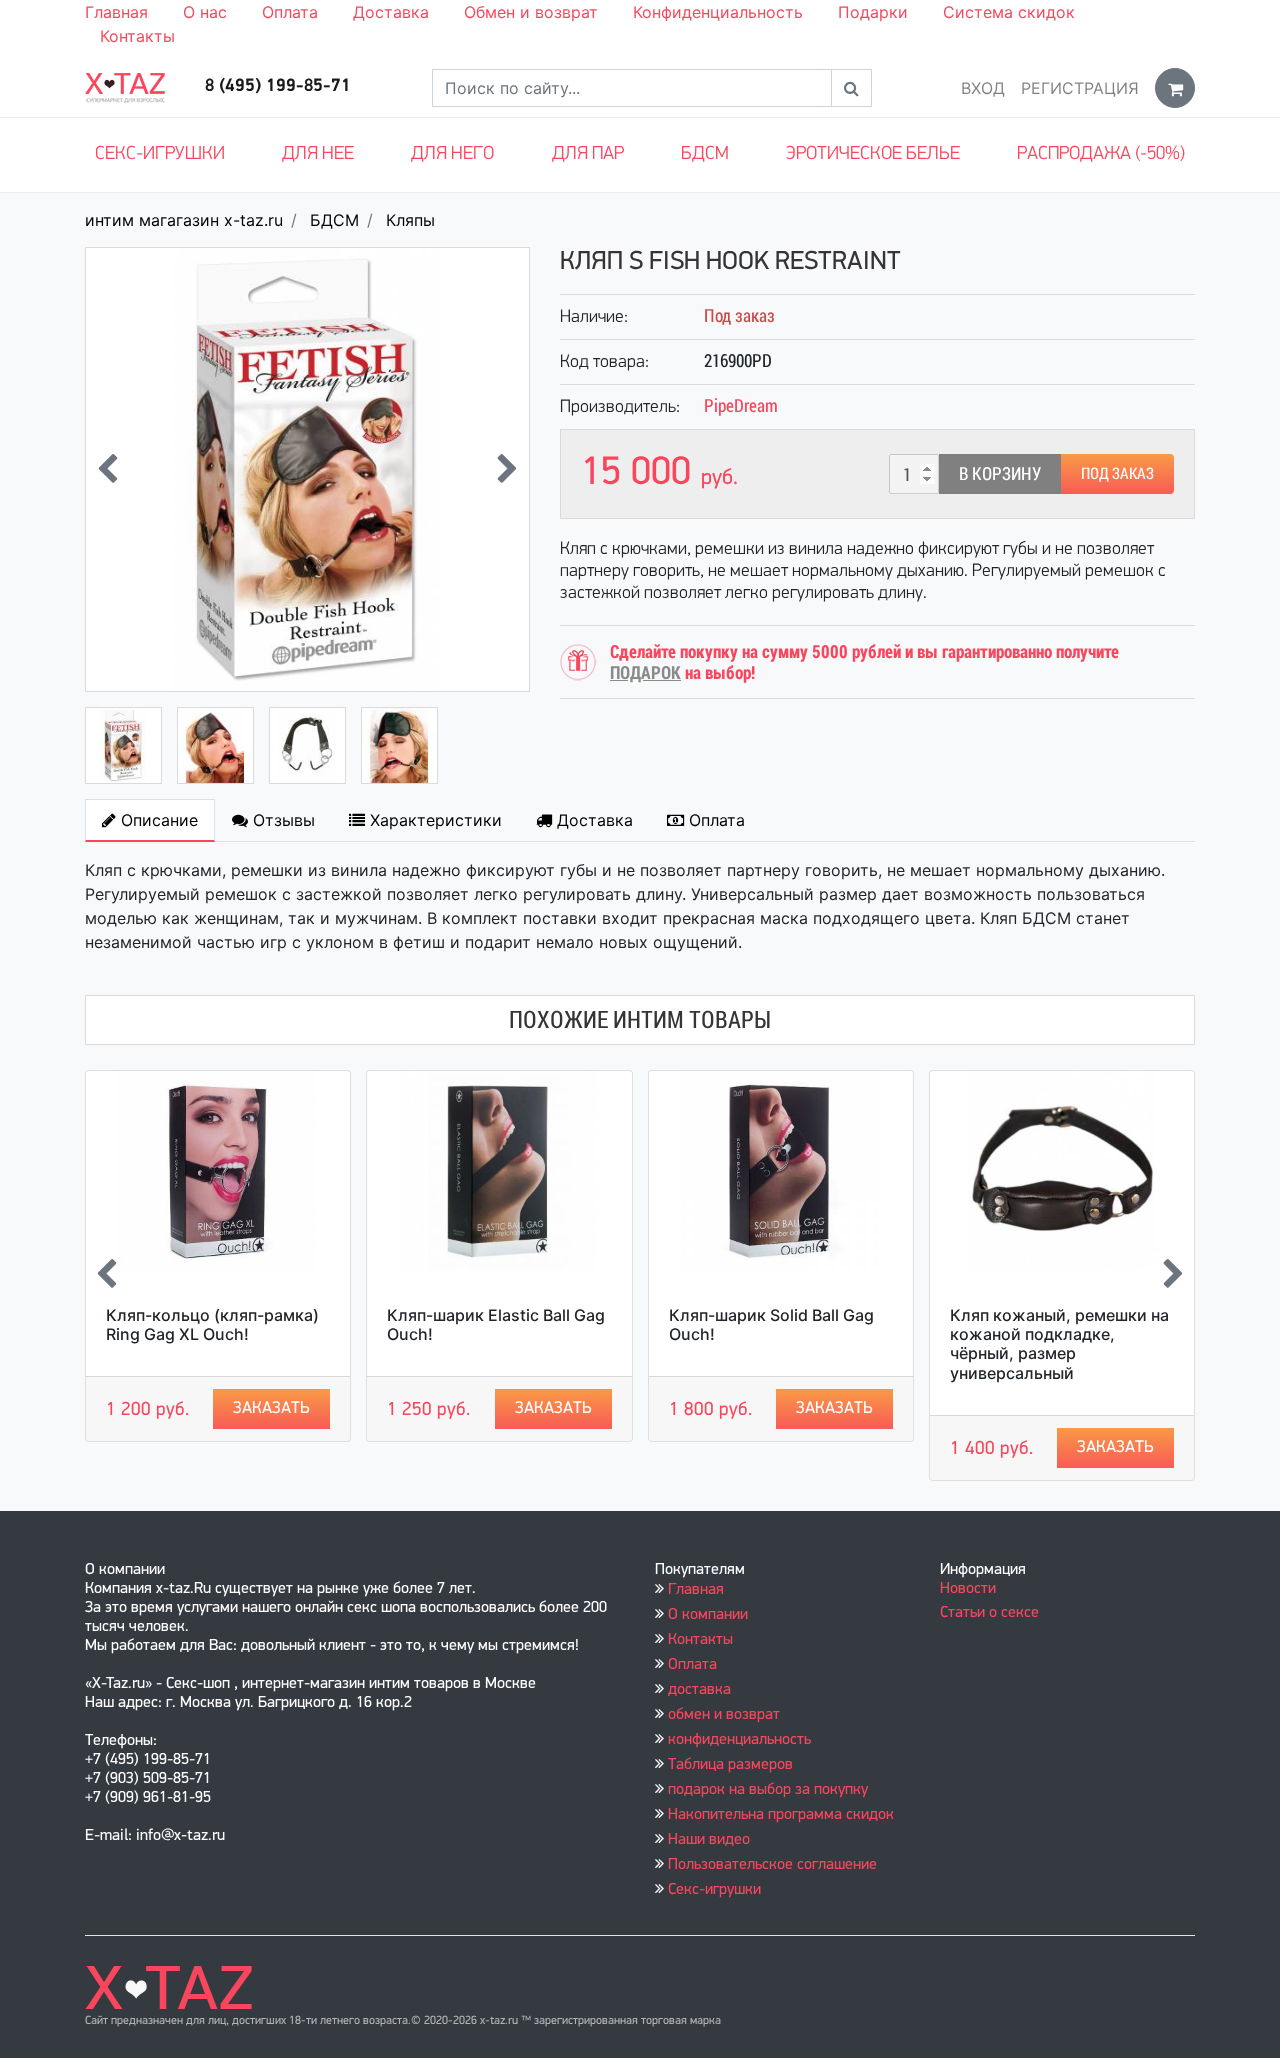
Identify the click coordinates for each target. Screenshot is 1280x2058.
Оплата (290, 12)
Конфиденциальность (718, 12)
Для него (452, 154)
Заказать (271, 1408)
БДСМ (705, 154)
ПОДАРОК (645, 672)
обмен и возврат (724, 1715)
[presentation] (107, 469)
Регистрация (1080, 88)
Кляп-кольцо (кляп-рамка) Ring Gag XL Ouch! (212, 1324)
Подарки (873, 12)
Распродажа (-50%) (1101, 154)
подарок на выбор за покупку (768, 1790)
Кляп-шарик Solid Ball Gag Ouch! (771, 1324)
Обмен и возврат (531, 12)
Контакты (137, 36)
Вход (983, 88)
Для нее (318, 154)
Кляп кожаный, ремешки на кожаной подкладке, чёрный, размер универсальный (1059, 1344)
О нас (205, 12)
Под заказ (1117, 473)
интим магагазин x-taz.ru (184, 220)
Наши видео (709, 1840)
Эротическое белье (873, 154)
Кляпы (410, 220)
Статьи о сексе (989, 1613)
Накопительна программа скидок (781, 1815)
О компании (708, 1615)
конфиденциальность (739, 1740)
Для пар (588, 154)
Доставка (391, 12)
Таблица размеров (730, 1765)
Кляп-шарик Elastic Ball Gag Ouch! (496, 1324)
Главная (116, 12)
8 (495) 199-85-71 (278, 87)
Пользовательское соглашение (772, 1865)
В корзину (1000, 473)
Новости (968, 1589)
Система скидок (1009, 12)
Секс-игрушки (160, 154)
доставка (699, 1690)
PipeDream (741, 405)
